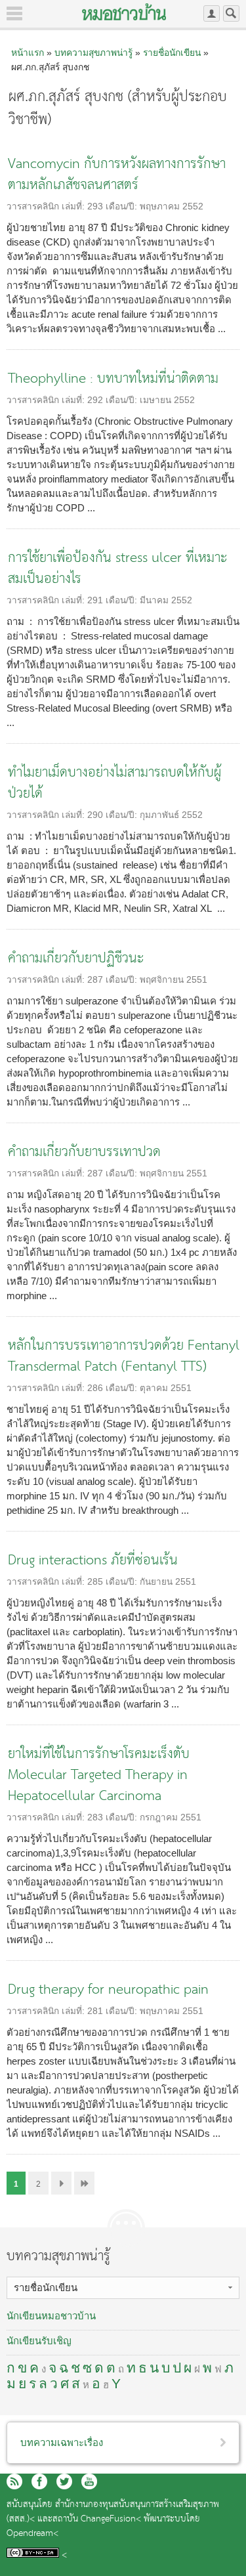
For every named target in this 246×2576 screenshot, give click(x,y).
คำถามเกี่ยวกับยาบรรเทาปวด (84, 1152)
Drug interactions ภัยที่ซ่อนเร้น (93, 1561)
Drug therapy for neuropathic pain (108, 1990)
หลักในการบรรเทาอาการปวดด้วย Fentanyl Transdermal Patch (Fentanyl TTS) (124, 1357)
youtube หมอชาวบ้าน (89, 2481)
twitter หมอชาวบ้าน (64, 2481)
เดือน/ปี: (123, 206)
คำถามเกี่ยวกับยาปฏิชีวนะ (76, 959)
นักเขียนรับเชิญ (39, 2341)
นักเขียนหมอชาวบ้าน (51, 2316)
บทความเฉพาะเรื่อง (62, 2442)
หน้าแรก (28, 53)
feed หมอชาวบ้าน (14, 2481)
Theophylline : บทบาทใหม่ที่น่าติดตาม (113, 379)
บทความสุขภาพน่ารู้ (93, 53)
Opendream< (32, 2534)
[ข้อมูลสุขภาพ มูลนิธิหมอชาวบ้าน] (124, 12)
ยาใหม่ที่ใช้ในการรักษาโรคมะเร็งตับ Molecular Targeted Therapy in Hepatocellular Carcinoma (99, 1775)
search (231, 13)
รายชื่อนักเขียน (172, 53)
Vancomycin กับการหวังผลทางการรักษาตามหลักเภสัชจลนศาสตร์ (117, 175)
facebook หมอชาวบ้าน (39, 2481)
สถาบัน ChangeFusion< (97, 2519)
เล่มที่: (74, 206)
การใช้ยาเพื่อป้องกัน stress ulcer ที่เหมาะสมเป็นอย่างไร (118, 569)
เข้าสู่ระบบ (212, 13)
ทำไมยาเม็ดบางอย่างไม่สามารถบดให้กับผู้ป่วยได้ (114, 784)
